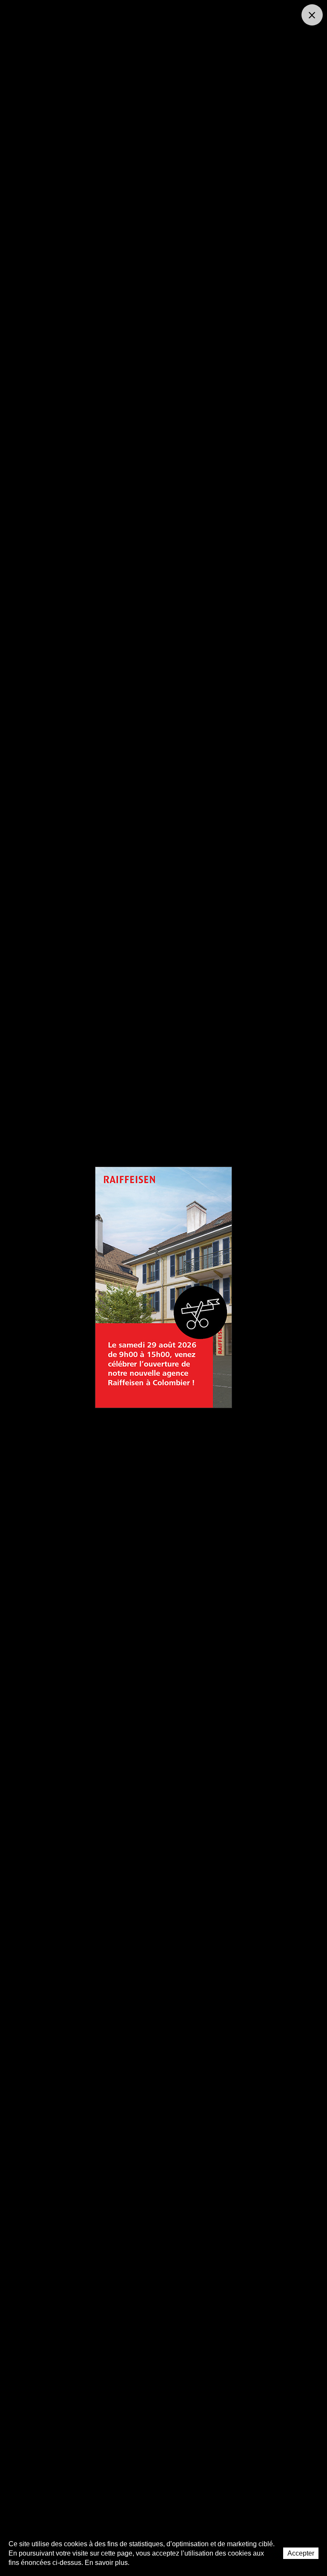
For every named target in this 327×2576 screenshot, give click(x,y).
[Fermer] (312, 15)
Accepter (301, 2553)
